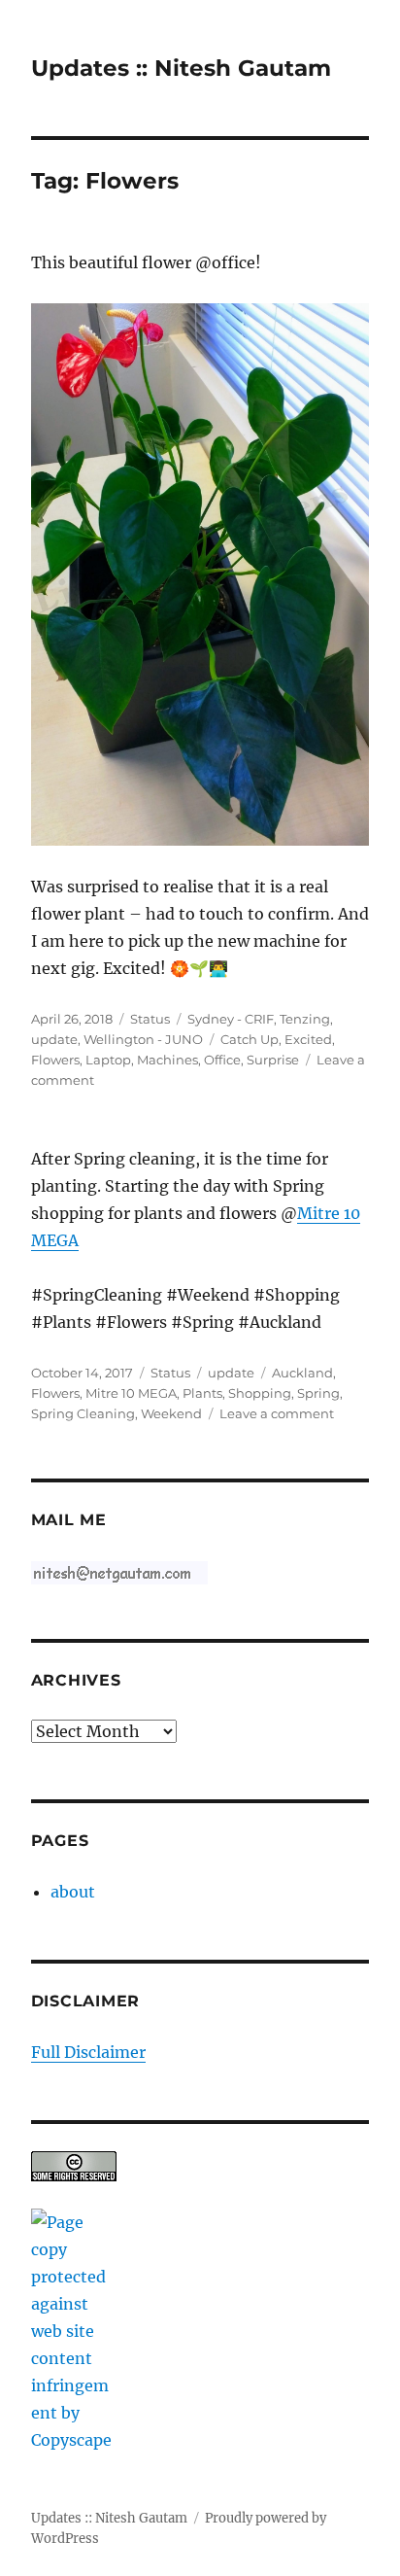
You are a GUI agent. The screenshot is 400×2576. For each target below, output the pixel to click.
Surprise (273, 1060)
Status (150, 1019)
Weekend (171, 1413)
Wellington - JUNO (143, 1039)
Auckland (302, 1373)
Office (222, 1060)
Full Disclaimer (88, 2052)
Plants (202, 1393)
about (73, 1892)
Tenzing (305, 1019)
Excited (308, 1039)
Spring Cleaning (83, 1413)
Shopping (260, 1393)
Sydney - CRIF (231, 1019)
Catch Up (250, 1039)
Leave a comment (277, 1413)
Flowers (55, 1060)
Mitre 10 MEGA (131, 1393)
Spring (318, 1393)
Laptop (108, 1060)
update (54, 1039)
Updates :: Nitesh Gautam (181, 68)
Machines (167, 1060)
